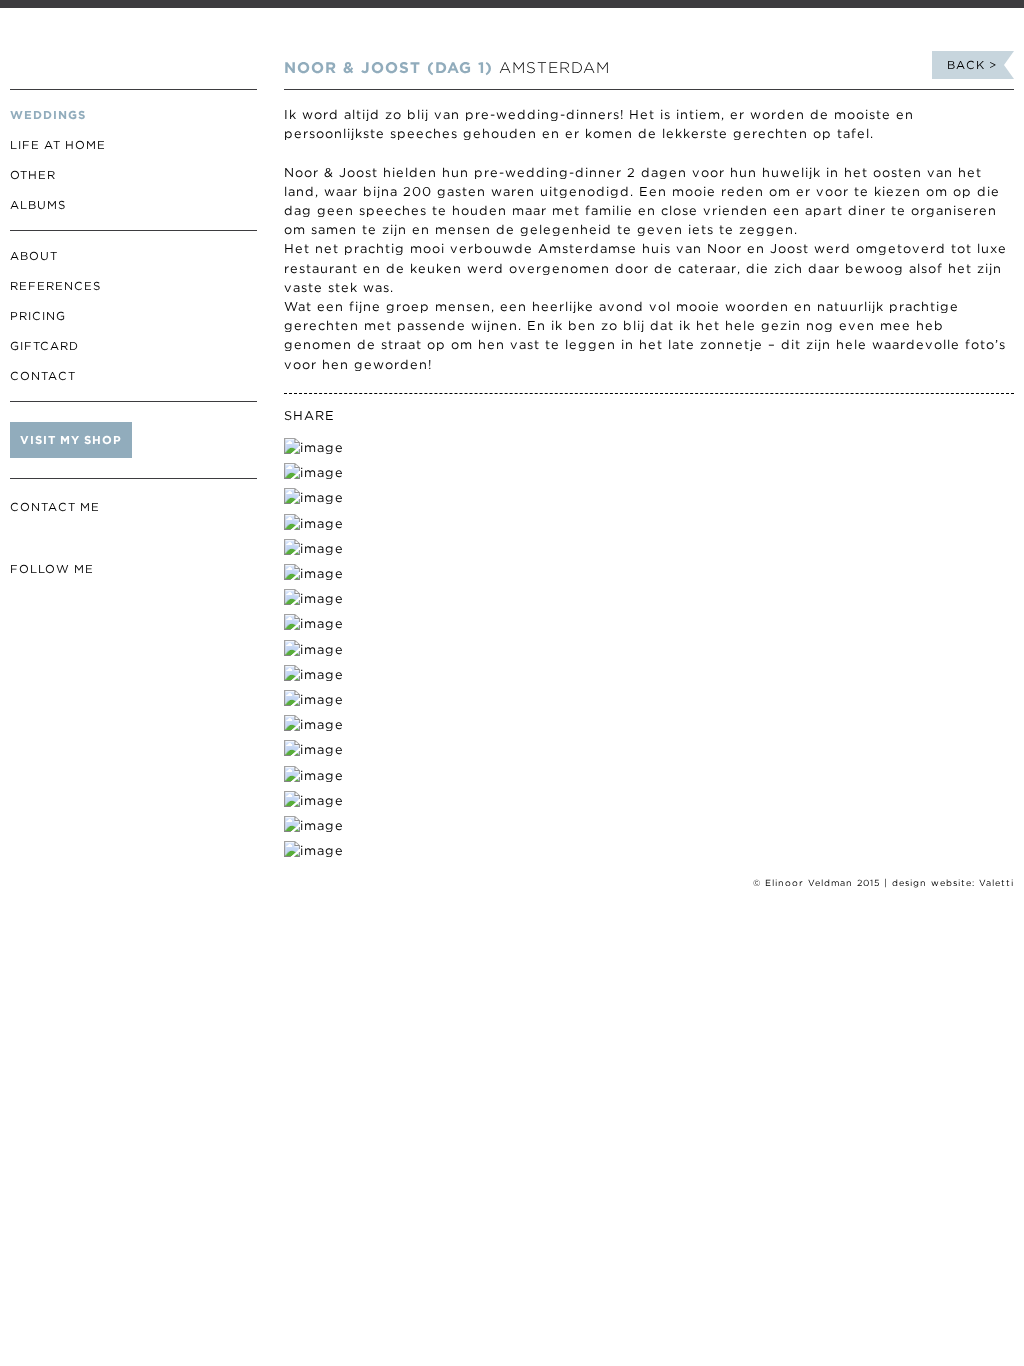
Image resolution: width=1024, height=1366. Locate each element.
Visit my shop (71, 440)
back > (972, 65)
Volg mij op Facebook (52, 601)
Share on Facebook (392, 416)
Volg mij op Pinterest (82, 601)
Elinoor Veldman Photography (133, 44)
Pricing (38, 316)
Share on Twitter (362, 416)
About (34, 256)
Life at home (58, 145)
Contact (43, 376)
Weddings (48, 115)
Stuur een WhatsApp (52, 538)
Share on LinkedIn (422, 416)
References (55, 286)
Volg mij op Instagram (22, 601)
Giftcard (44, 346)
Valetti (996, 882)
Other (33, 175)
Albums (38, 205)
